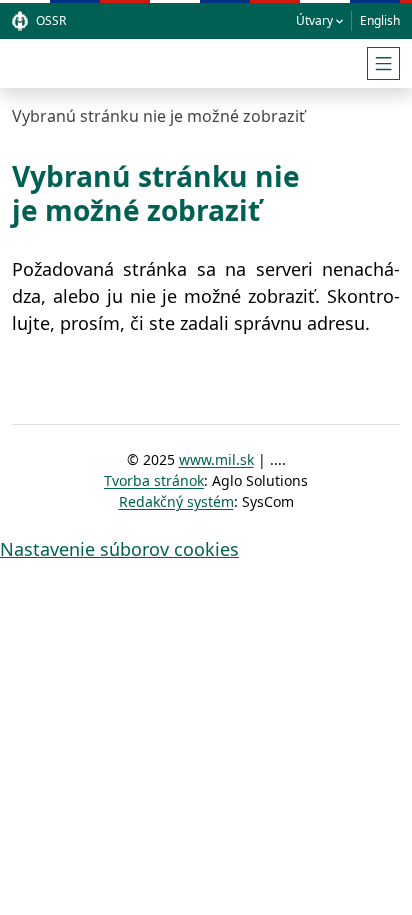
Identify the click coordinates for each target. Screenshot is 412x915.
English (380, 20)
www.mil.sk (216, 459)
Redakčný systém (176, 501)
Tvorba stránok (154, 480)
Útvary (314, 20)
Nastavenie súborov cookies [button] (119, 549)
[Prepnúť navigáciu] (383, 63)
